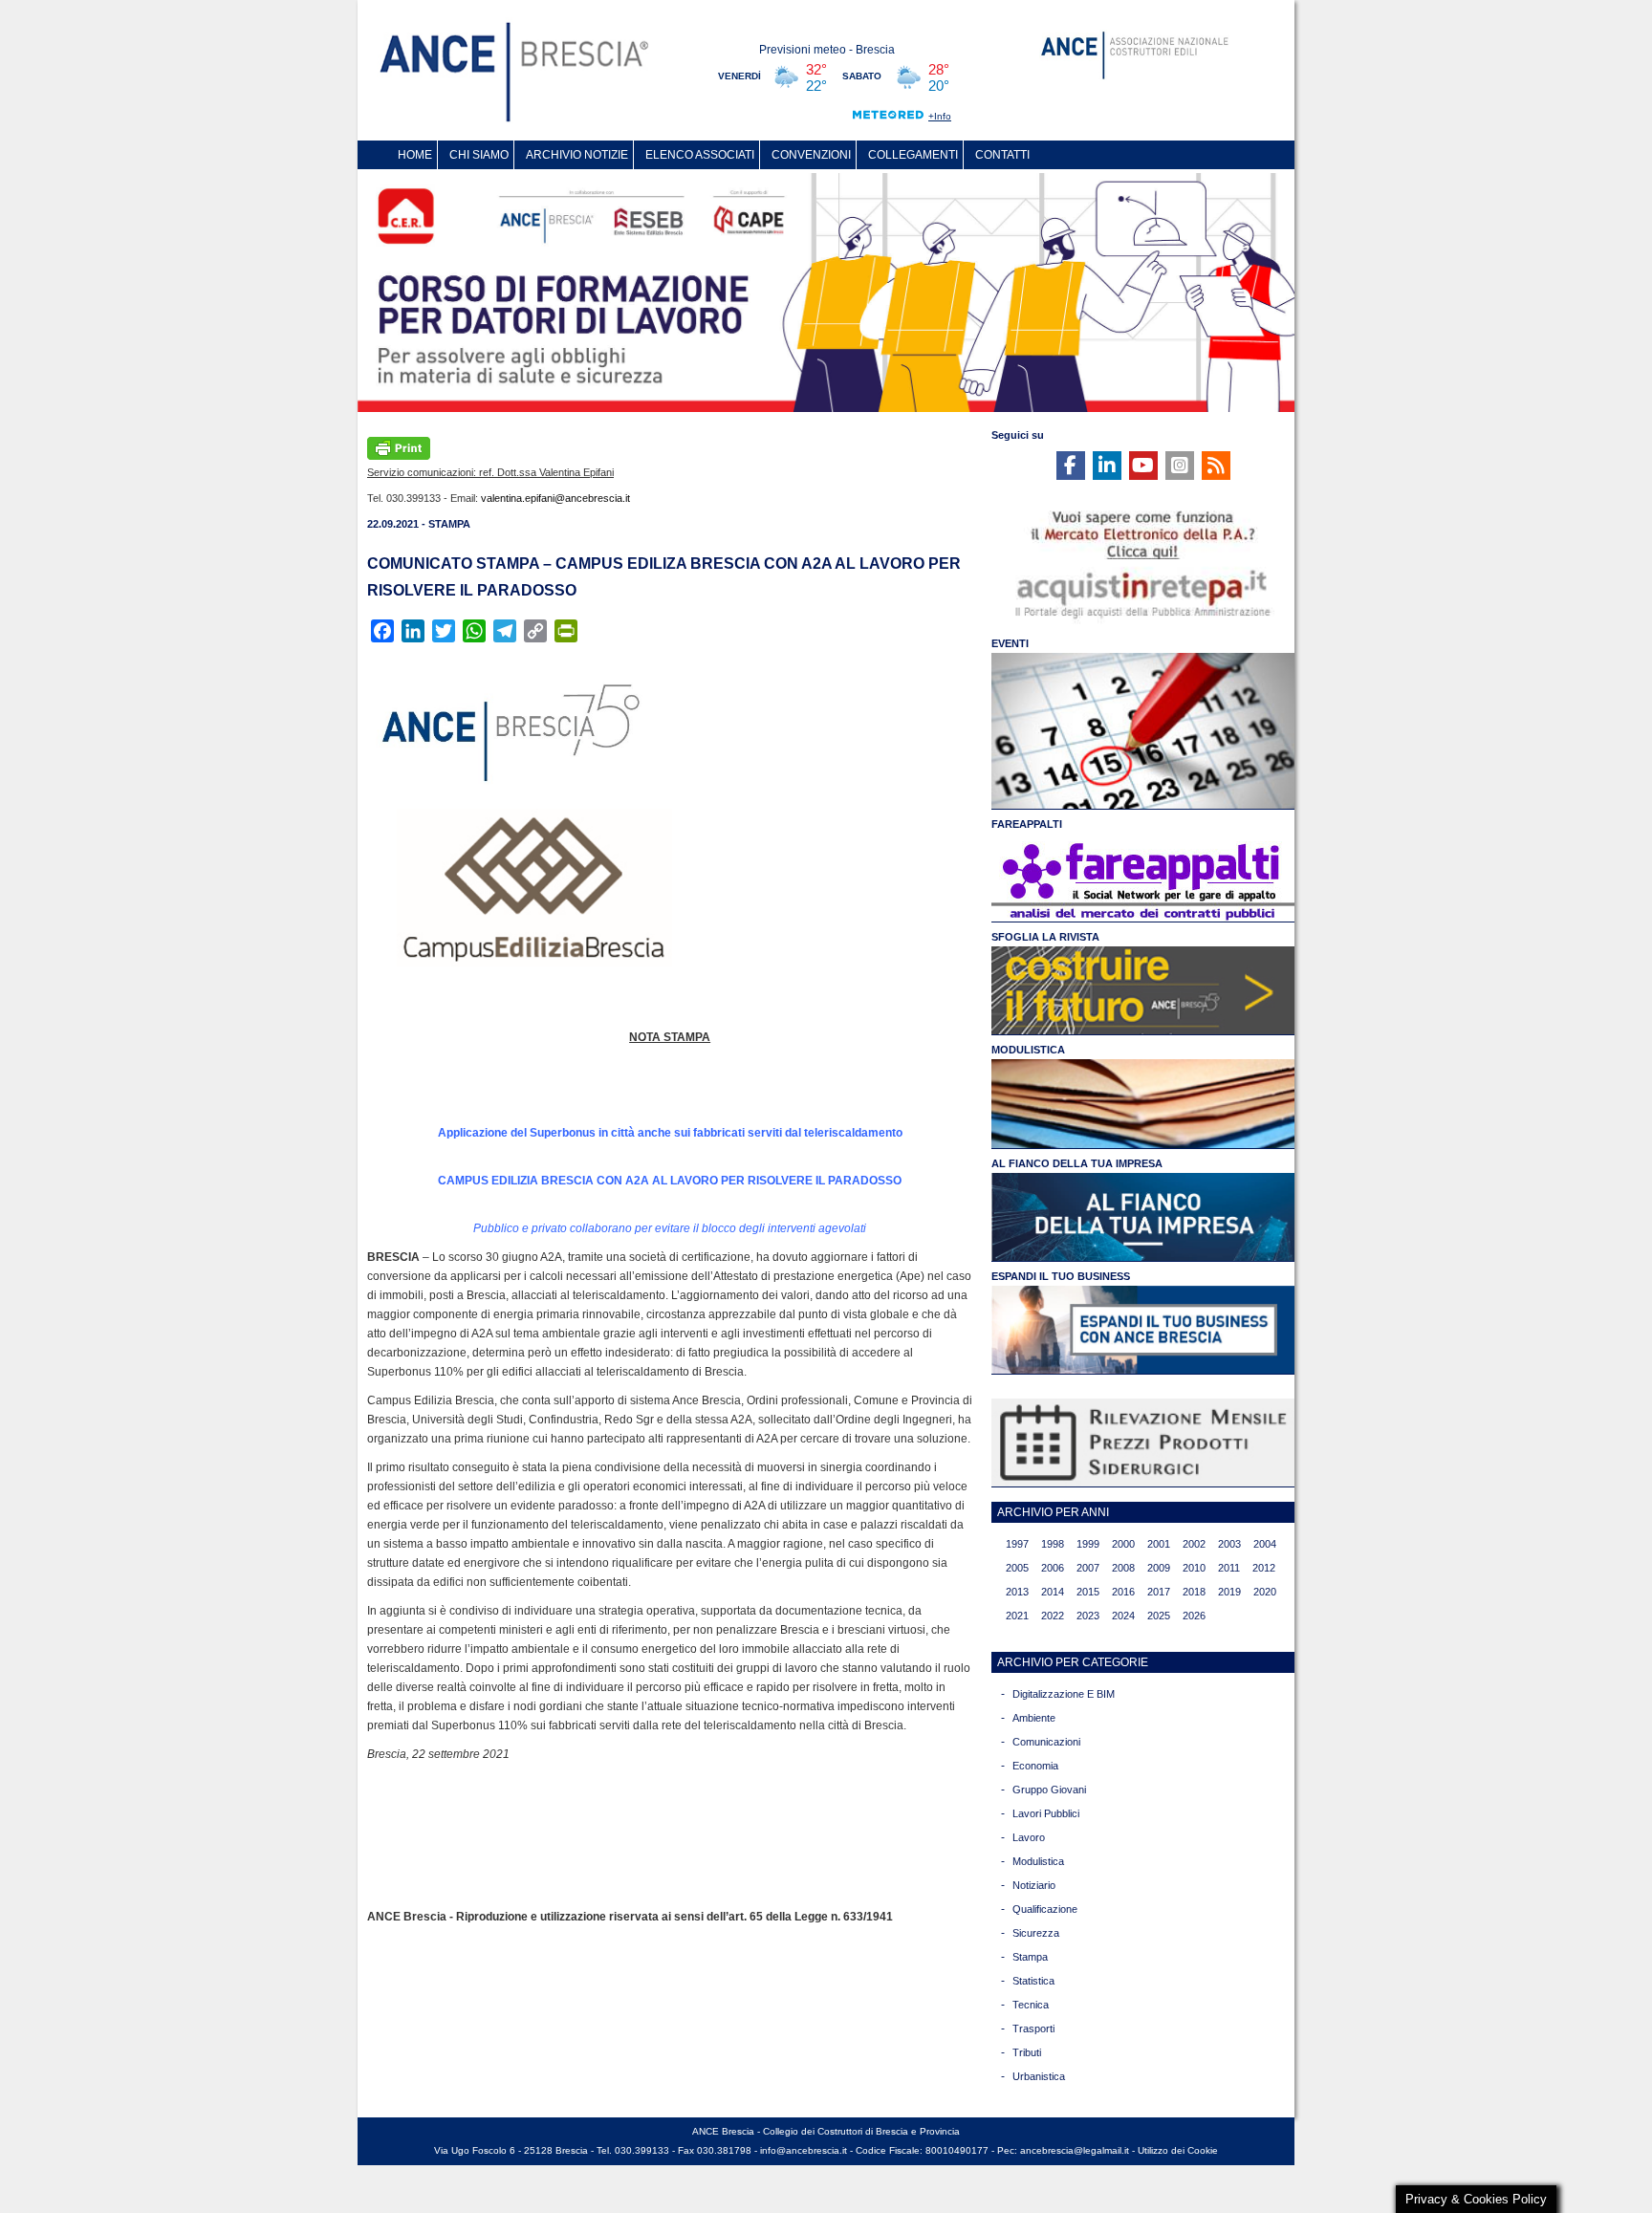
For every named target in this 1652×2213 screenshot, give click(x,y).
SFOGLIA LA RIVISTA (1045, 937)
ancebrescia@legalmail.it (1075, 2150)
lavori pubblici (1046, 1813)
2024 (1123, 1616)
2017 (1159, 1592)
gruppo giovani (1049, 1790)
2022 (1053, 1616)
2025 (1159, 1616)
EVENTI (1010, 643)
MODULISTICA (1028, 1050)
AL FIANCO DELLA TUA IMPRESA (1077, 1163)
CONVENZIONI (811, 155)
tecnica (1031, 2005)
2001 (1159, 1544)
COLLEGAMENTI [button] (913, 155)
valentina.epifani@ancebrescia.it (555, 498)
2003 (1229, 1544)
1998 (1053, 1544)
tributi (1027, 2052)
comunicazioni (1046, 1742)
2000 (1123, 1544)
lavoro (1029, 1837)
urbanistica (1039, 2076)
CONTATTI (1002, 155)
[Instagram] (1180, 466)
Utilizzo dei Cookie (1178, 2150)
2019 (1229, 1592)
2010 (1194, 1568)
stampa (1030, 1957)
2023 (1088, 1616)
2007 (1088, 1568)
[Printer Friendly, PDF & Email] (399, 446)
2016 (1123, 1592)
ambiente (1034, 1718)
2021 (1017, 1616)
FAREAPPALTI (1027, 824)
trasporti (1033, 2029)
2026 (1194, 1616)
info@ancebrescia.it (804, 2150)
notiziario (1034, 1885)
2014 (1053, 1592)
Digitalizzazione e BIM (1064, 1694)
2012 (1264, 1568)
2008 (1123, 1568)
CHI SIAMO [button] (479, 155)
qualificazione (1045, 1909)
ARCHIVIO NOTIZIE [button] (577, 155)
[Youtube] (1143, 466)
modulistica (1038, 1861)
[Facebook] (1071, 466)
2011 (1229, 1568)
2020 (1265, 1592)
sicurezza (1036, 1933)
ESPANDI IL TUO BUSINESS (1061, 1276)
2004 (1265, 1544)
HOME (415, 155)
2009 (1159, 1568)
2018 (1194, 1592)
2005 (1017, 1568)
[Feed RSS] (1216, 466)
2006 (1053, 1568)
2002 (1194, 1544)
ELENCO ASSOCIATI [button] (700, 155)
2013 (1017, 1592)
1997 (1017, 1544)
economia (1035, 1766)
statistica (1033, 1981)
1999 (1088, 1544)
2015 (1088, 1592)
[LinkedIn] (1107, 466)
